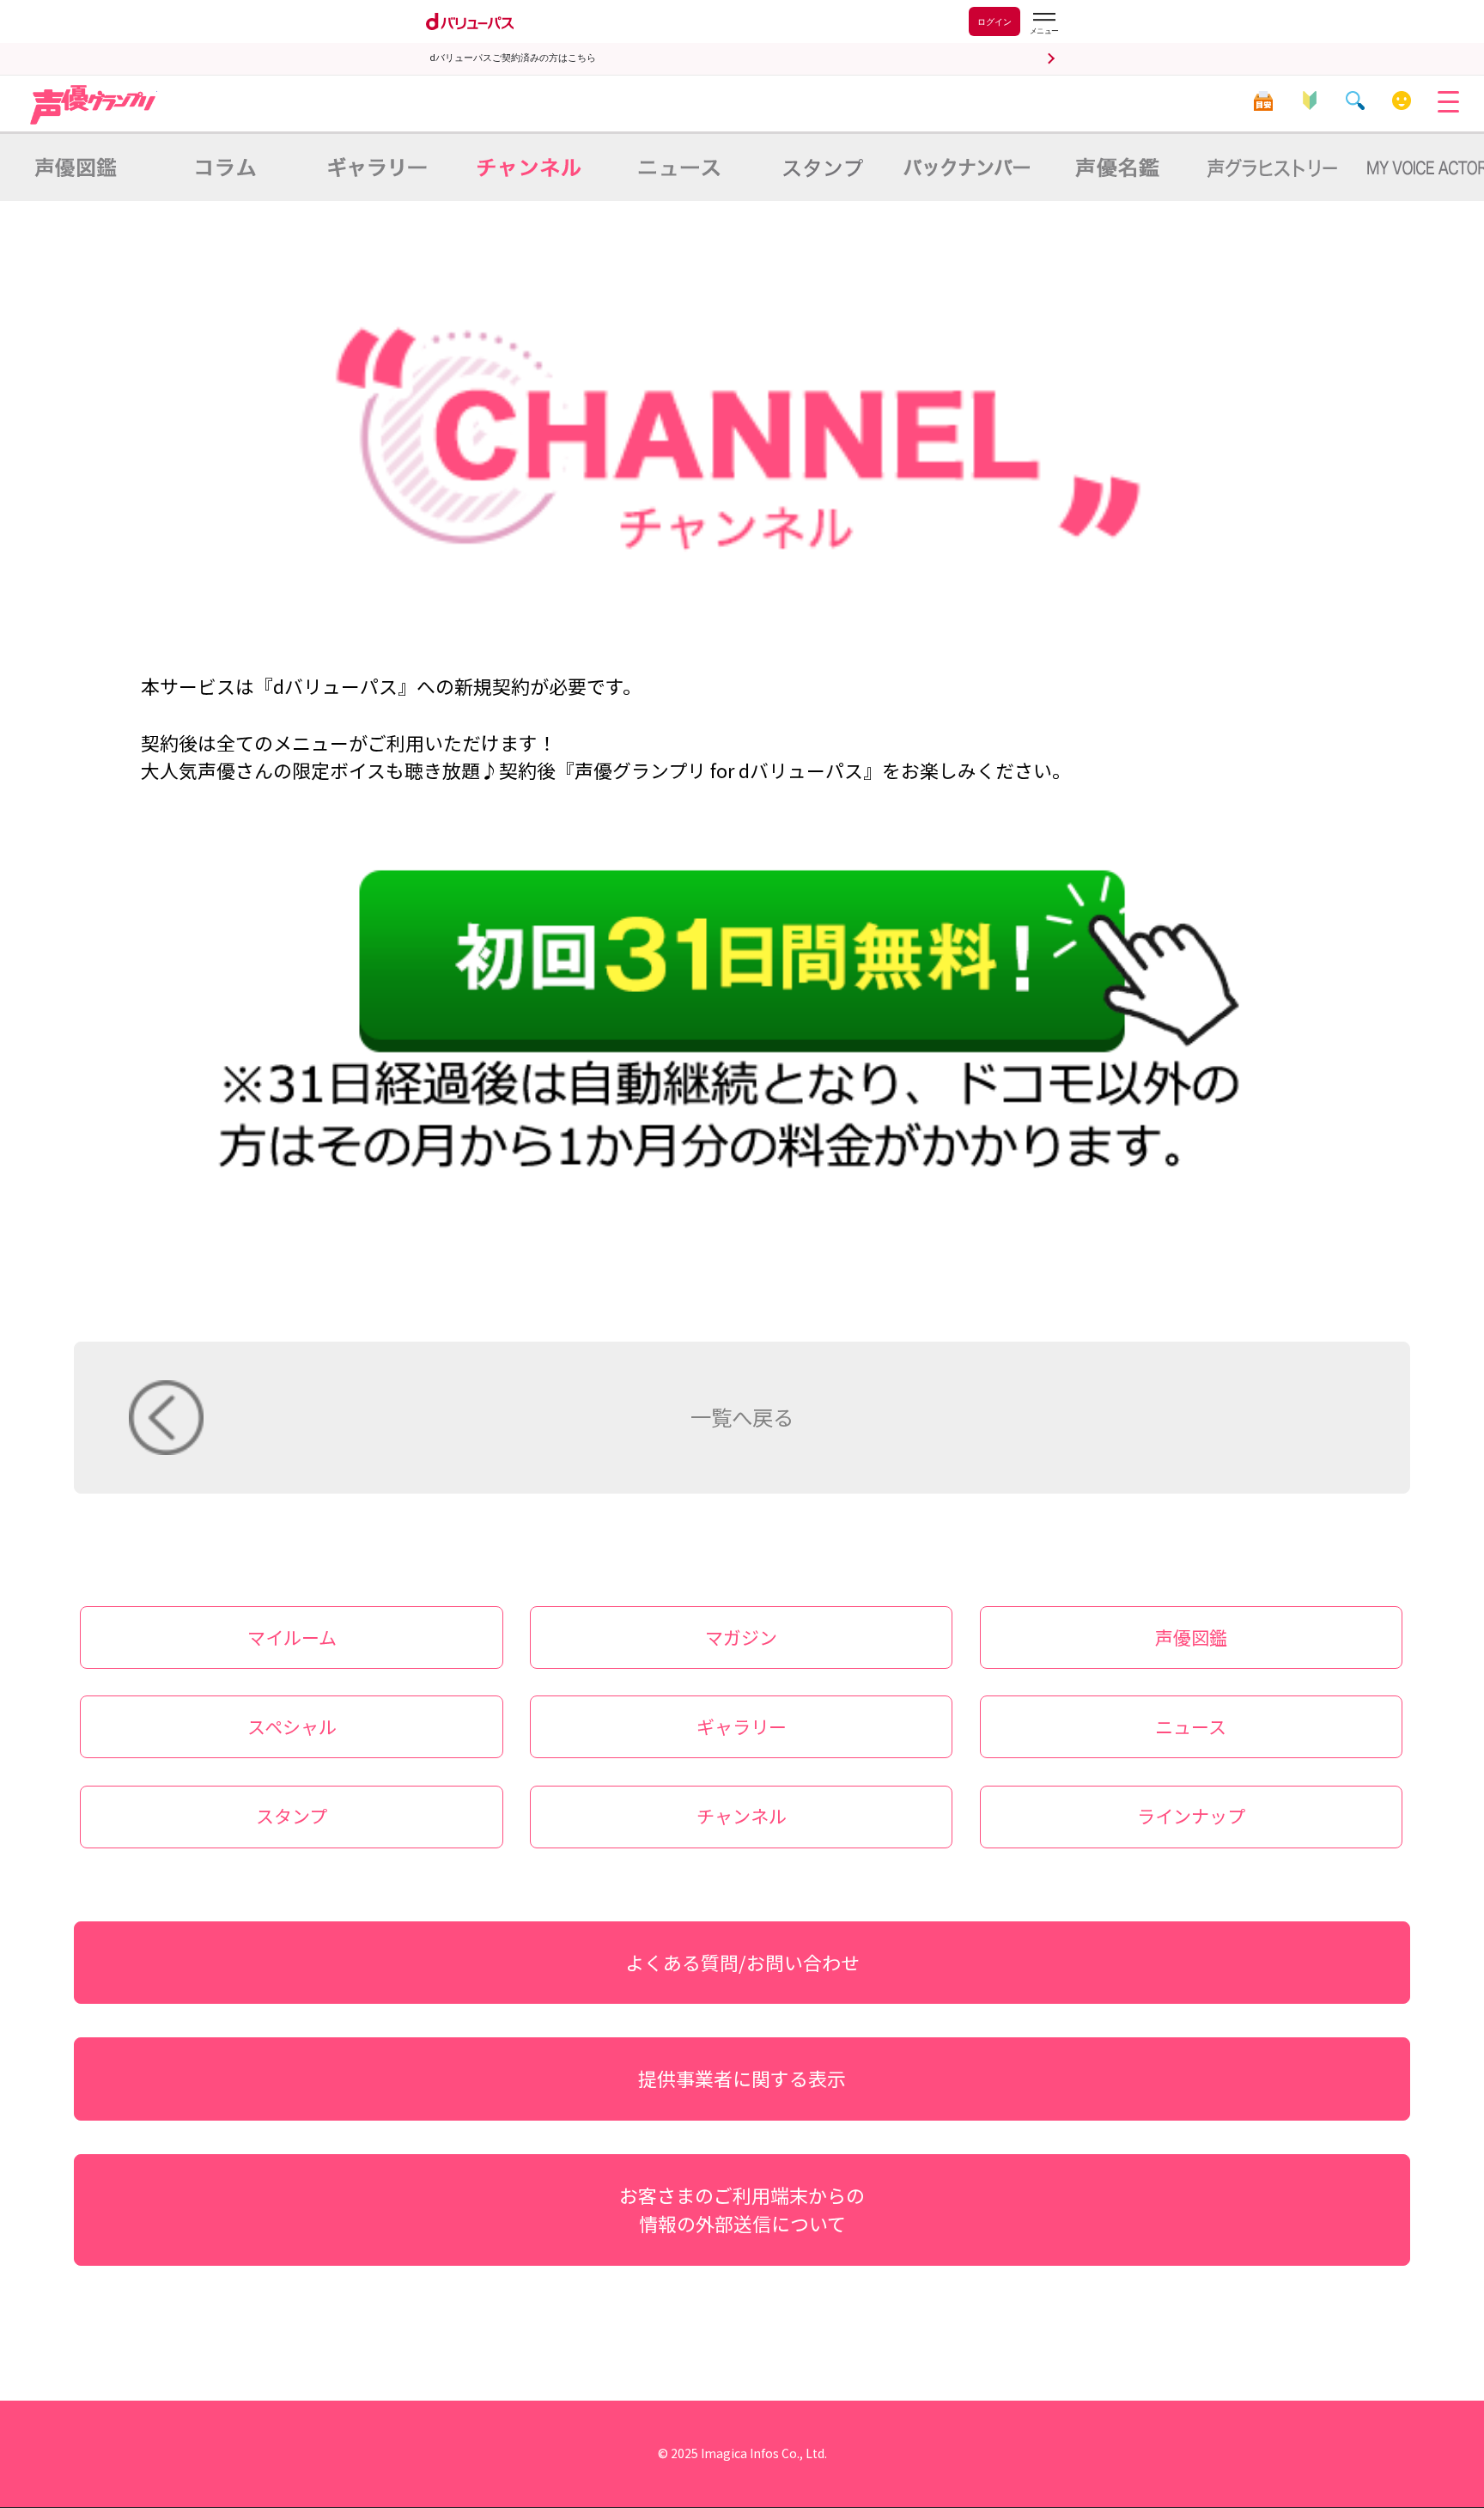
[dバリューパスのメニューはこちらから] (1043, 24)
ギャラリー (742, 1726)
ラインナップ (1191, 1816)
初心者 (1310, 101)
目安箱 (1264, 101)
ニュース (1191, 1726)
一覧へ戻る (742, 1417)
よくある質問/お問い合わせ (742, 1962)
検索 (1356, 101)
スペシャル (292, 1726)
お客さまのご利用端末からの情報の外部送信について (742, 2209)
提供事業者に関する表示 (742, 2078)
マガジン (741, 1637)
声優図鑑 (1191, 1637)
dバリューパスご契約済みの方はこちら (513, 58)
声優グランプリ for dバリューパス (94, 105)
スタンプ (292, 1816)
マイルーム (1402, 101)
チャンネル (742, 1816)
